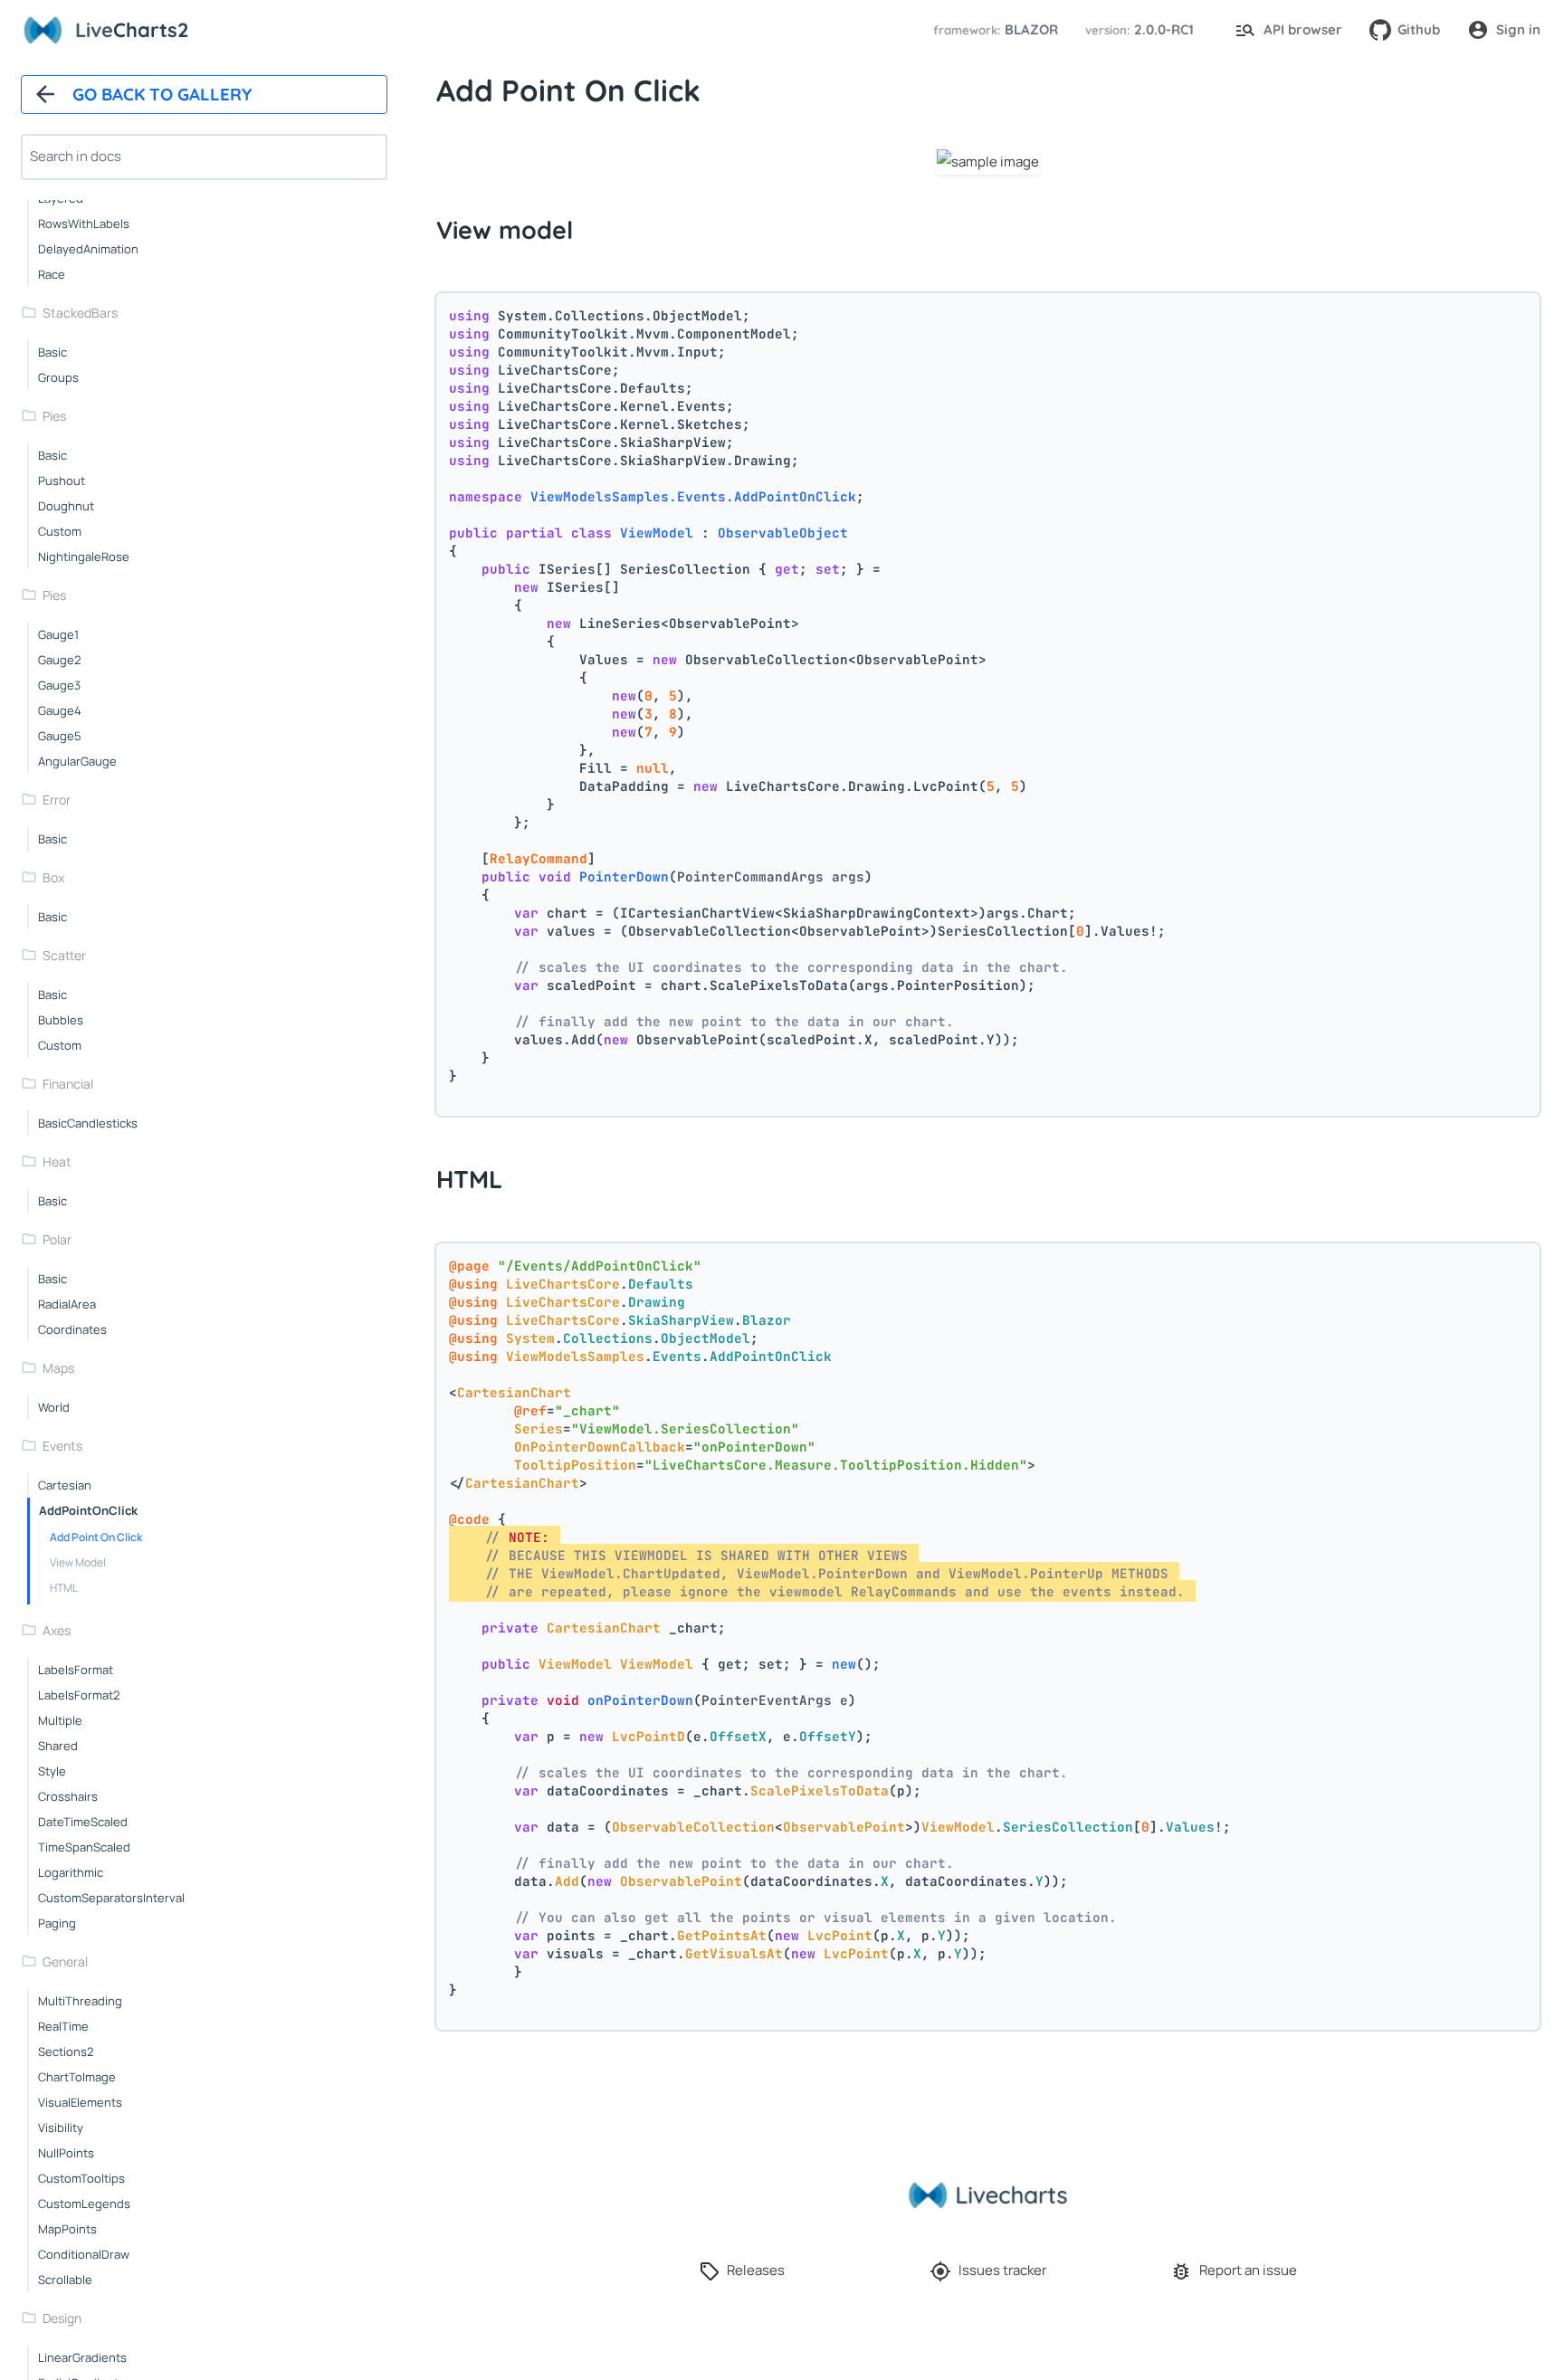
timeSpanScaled (84, 1847)
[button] (993, 30)
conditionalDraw (84, 2254)
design (62, 2318)
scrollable (65, 2280)
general (65, 1961)
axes (57, 1630)
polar (57, 1239)
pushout (62, 481)
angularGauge (77, 761)
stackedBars (80, 313)
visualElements (80, 2102)
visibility (61, 2128)
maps (58, 1368)
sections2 (66, 2052)
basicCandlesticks (88, 1123)
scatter (64, 955)
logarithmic (71, 1872)
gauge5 (60, 736)
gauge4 (60, 710)
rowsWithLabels (84, 224)
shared (58, 1746)
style (52, 1771)
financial (68, 1084)
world (54, 1407)
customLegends (84, 2204)
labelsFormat (76, 1670)
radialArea (67, 1304)
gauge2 (59, 660)
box (53, 877)
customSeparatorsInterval (111, 1898)
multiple (60, 1720)
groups (58, 377)
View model (78, 1562)
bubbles (61, 1020)
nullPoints (66, 2153)
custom (60, 531)
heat (57, 1161)
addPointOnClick (88, 1510)
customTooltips (81, 2178)
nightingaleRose (84, 557)
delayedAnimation (88, 249)
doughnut (66, 506)
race (52, 274)
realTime (63, 2026)
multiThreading (80, 2001)
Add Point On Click (96, 1537)
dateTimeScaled (83, 1822)
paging (57, 1923)
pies (54, 416)
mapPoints (67, 2229)
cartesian (65, 1485)
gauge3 (59, 685)
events (62, 1446)
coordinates (72, 1329)
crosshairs (68, 1796)
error (57, 800)
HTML (64, 1588)
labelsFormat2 (79, 1695)
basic (52, 352)
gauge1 (58, 634)
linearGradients (82, 2357)
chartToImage (77, 2077)
